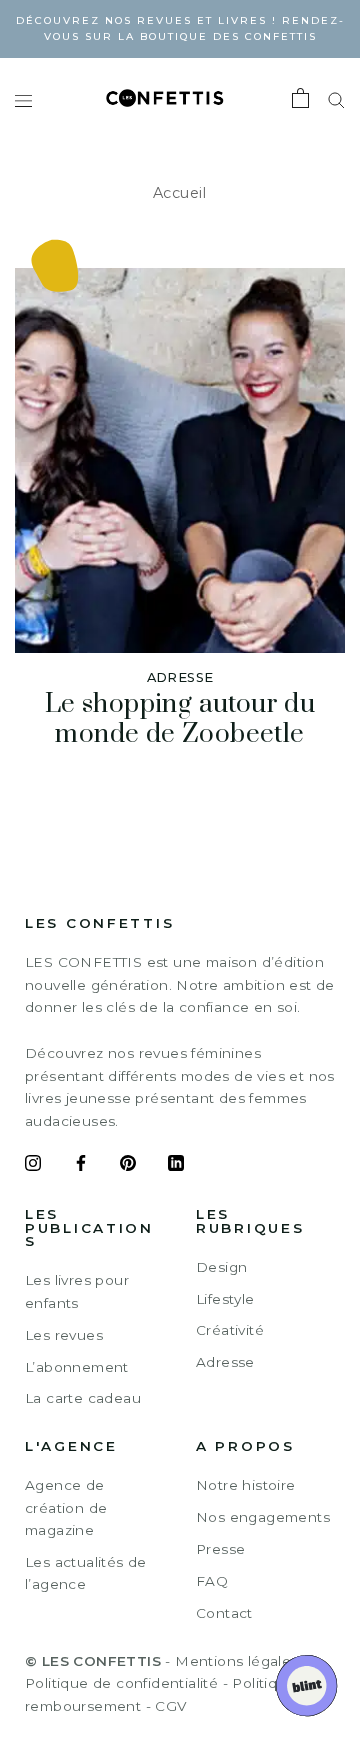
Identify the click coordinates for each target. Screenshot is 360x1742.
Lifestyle (225, 1299)
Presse (220, 1549)
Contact (224, 1613)
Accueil (180, 193)
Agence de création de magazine (66, 1507)
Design (221, 1267)
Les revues (64, 1335)
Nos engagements (263, 1517)
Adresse (225, 1362)
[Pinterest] (128, 1166)
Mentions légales (236, 1661)
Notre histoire (246, 1485)
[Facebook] (81, 1166)
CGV (170, 1706)
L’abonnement (77, 1367)
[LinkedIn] (176, 1166)
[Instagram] (33, 1166)
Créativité (230, 1330)
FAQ (212, 1581)
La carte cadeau (83, 1398)
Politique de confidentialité (121, 1683)
